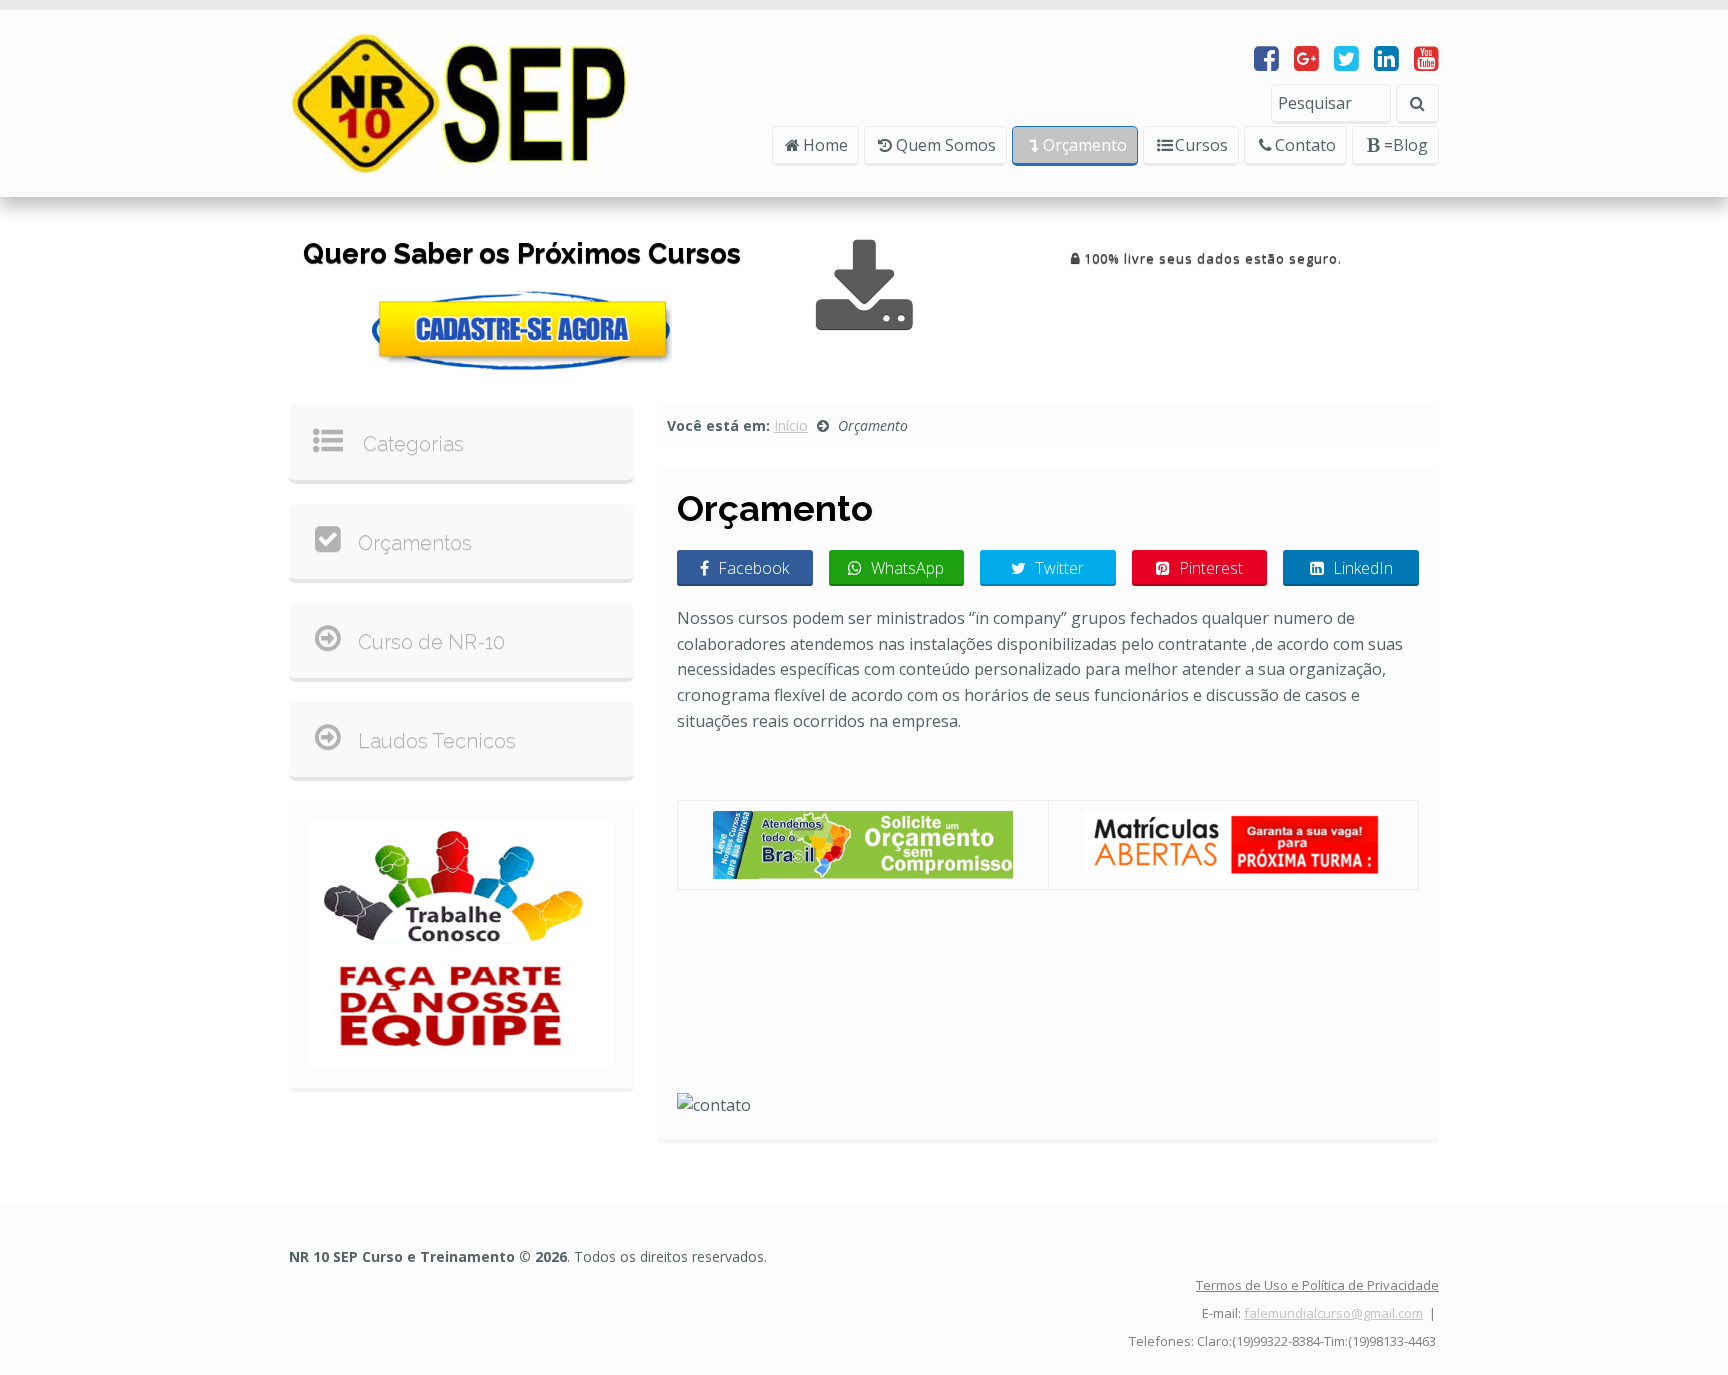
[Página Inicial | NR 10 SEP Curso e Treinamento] (460, 102)
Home (825, 145)
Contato (1305, 145)
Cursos (1201, 145)
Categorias (411, 444)
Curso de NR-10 (431, 642)
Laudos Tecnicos (437, 741)
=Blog (1406, 145)
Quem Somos (946, 145)
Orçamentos (415, 543)
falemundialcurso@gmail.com (1333, 1313)
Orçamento (1085, 145)
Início (791, 425)
